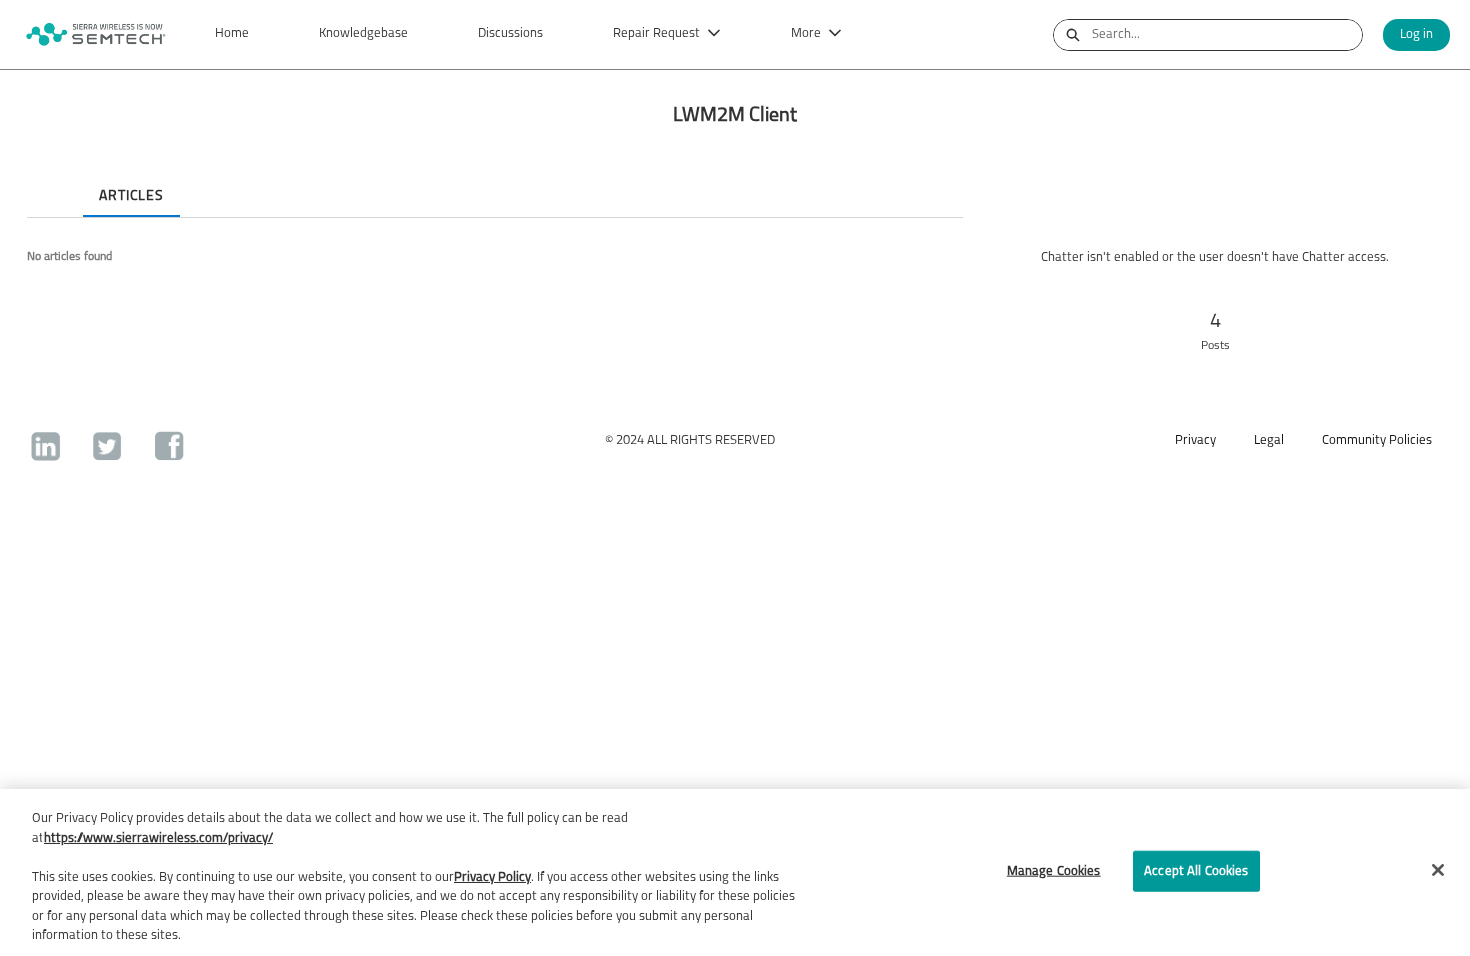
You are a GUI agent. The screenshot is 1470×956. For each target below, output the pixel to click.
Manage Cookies (1054, 870)
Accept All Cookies (1196, 870)
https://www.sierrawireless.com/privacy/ (158, 838)
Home (232, 33)
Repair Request (656, 33)
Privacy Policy (492, 877)
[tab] (43, 179)
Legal (1269, 440)
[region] (735, 872)
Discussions (510, 33)
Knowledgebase (363, 33)
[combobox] (1227, 35)
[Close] (1438, 870)
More (806, 33)
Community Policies (1377, 440)
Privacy (1195, 440)
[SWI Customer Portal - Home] (95, 34)
